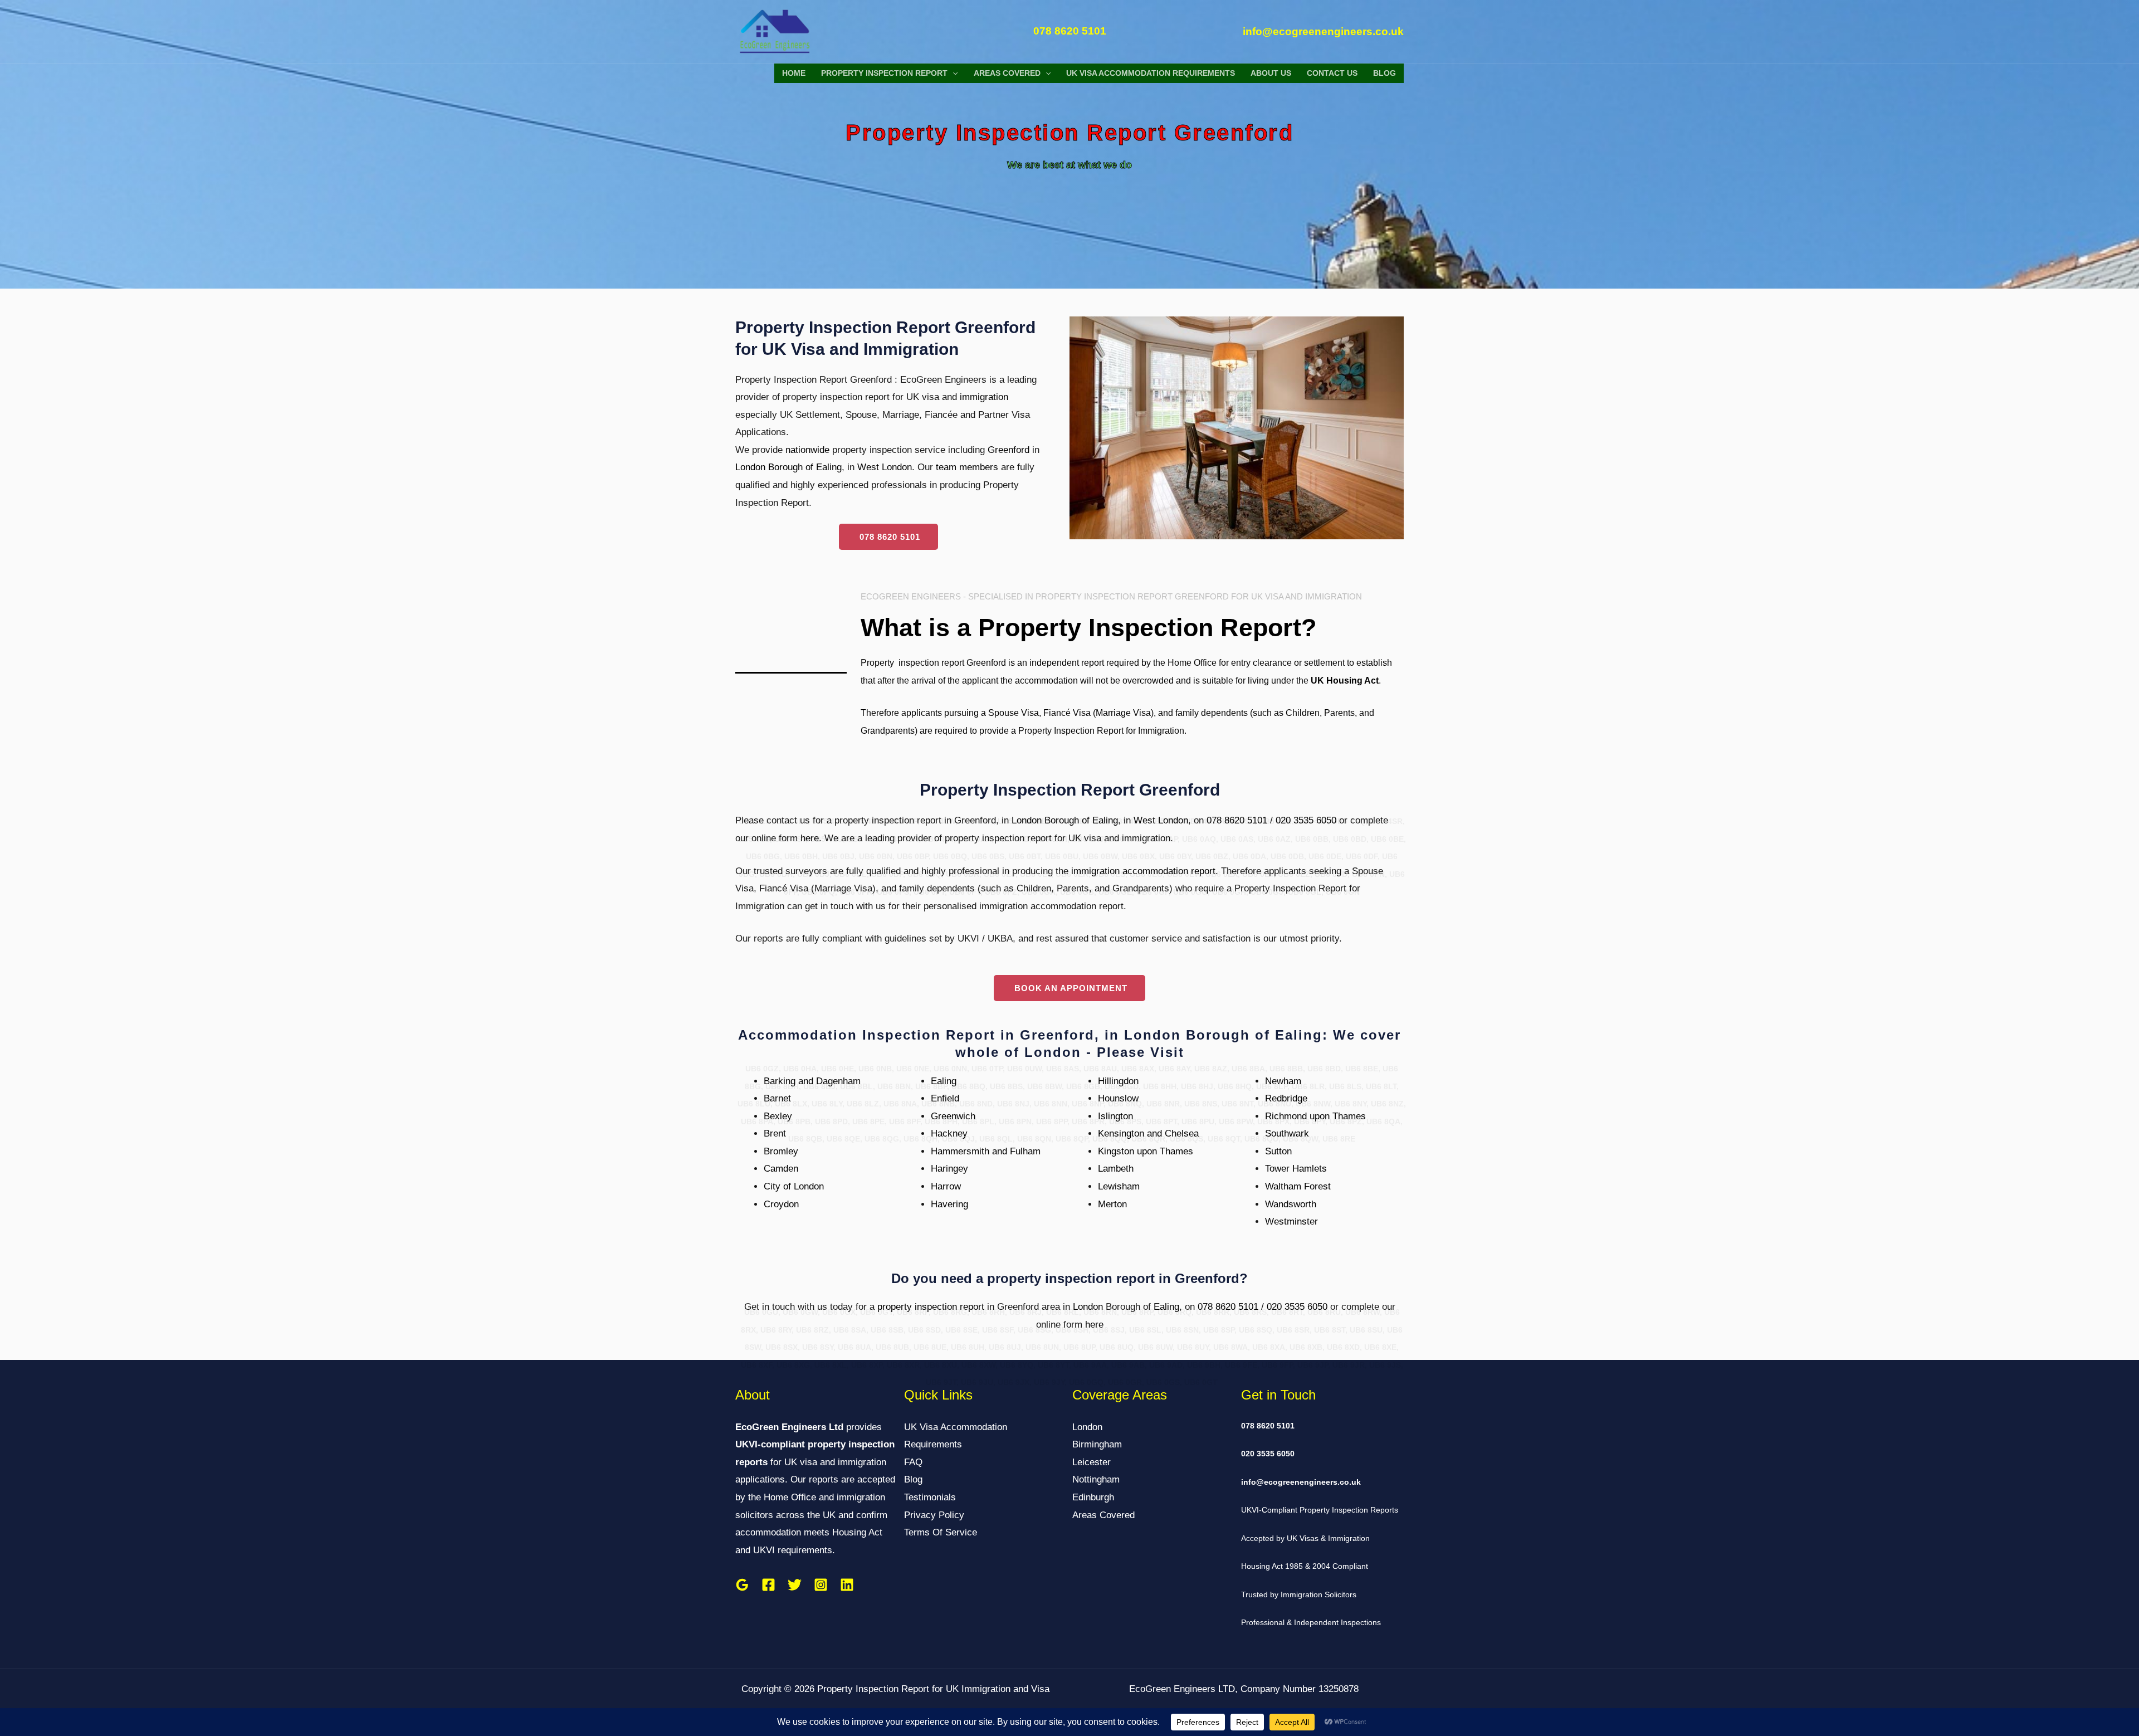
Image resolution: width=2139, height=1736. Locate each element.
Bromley (781, 1151)
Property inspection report (912, 663)
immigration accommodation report (1143, 871)
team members (967, 467)
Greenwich (953, 1116)
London (1088, 1307)
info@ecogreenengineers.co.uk (1301, 1482)
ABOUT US (1271, 73)
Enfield (945, 1098)
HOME (794, 73)
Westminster (1291, 1221)
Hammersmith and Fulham (986, 1151)
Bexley (778, 1116)
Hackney (949, 1133)
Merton (1112, 1204)
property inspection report (931, 1307)
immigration (984, 397)
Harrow (946, 1186)
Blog (1385, 73)
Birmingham (1097, 1444)
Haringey (949, 1169)
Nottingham (1096, 1479)
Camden (781, 1169)
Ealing (944, 1081)
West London (885, 467)
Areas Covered (1103, 1515)
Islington (1115, 1116)
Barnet (777, 1098)
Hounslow (1118, 1098)
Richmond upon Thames (1315, 1116)
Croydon (781, 1204)
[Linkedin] (847, 1585)
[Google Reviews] (742, 1585)
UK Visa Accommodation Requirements (1151, 73)
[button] (953, 73)
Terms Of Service (941, 1532)
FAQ (913, 1462)
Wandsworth (1291, 1204)
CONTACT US (1332, 73)
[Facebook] (768, 1585)
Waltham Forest (1298, 1186)
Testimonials (930, 1497)
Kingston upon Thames (1146, 1151)
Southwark (1287, 1133)
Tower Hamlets (1296, 1169)
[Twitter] (795, 1585)
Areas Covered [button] (1007, 73)
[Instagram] (821, 1585)
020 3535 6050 (1306, 820)
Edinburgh (1093, 1497)
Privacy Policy (934, 1515)
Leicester (1092, 1462)
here (810, 838)
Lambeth (1116, 1169)
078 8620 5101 (1237, 820)
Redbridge (1286, 1098)
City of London (794, 1186)
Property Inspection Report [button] (884, 73)
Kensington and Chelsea (1148, 1133)
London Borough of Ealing (788, 467)
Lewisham (1119, 1186)
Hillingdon (1118, 1081)
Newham (1283, 1081)
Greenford (1009, 450)
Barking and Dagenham (812, 1081)
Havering (949, 1204)
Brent (775, 1133)
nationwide (807, 450)
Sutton (1278, 1151)
